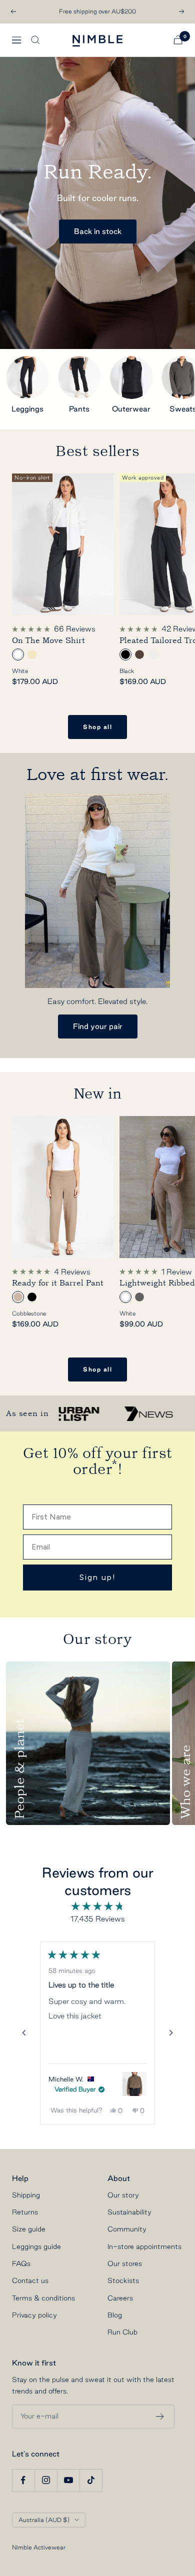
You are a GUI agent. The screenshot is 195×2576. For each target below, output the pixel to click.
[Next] (171, 2033)
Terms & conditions (43, 2298)
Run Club (122, 2332)
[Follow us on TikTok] (91, 2480)
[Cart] (178, 40)
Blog (115, 2315)
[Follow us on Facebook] (23, 2480)
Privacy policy (34, 2315)
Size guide (29, 2229)
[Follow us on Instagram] (46, 2480)
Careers (120, 2298)
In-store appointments (144, 2246)
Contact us (30, 2280)
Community (127, 2229)
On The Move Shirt (48, 640)
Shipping (26, 2195)
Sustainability (129, 2212)
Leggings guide (36, 2246)
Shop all (97, 727)
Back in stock (98, 231)
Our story (123, 2195)
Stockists (123, 2280)
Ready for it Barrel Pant (58, 1283)
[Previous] (24, 2033)
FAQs (21, 2263)
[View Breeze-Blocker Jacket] (134, 2084)
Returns (25, 2212)
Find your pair (98, 1026)
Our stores (125, 2263)
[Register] (160, 2416)
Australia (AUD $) (44, 2520)
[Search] (35, 40)
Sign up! (98, 1577)
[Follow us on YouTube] (68, 2480)
